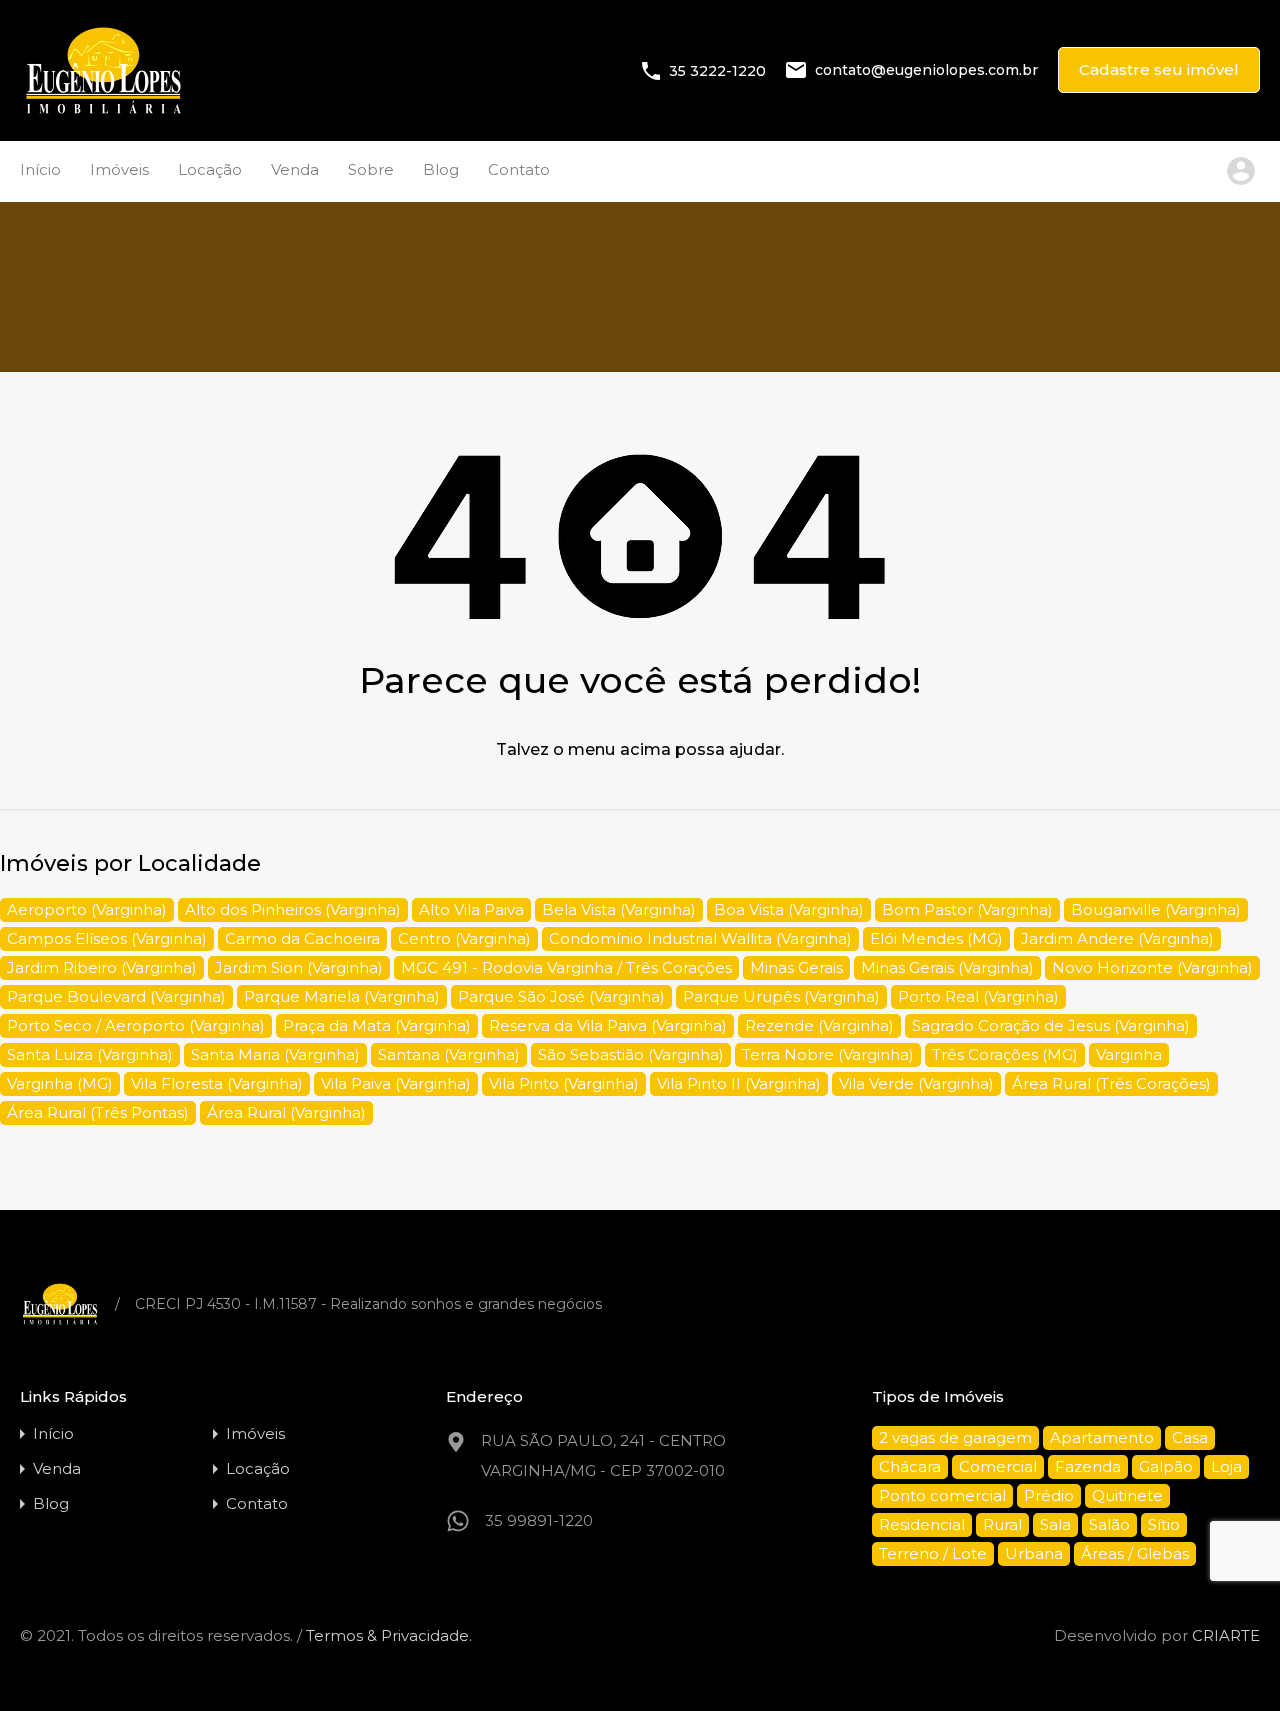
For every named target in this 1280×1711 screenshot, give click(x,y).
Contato (519, 169)
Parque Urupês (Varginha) (781, 996)
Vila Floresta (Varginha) (217, 1083)
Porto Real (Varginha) (978, 996)
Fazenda (1088, 1466)
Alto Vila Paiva (471, 909)
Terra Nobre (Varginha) (828, 1054)
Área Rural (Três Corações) (1111, 1083)
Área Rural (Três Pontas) (98, 1112)
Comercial (998, 1466)
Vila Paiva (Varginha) (396, 1083)
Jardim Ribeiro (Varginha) (102, 967)
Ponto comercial (942, 1495)
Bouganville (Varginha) (1156, 909)
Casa (1190, 1437)
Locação (210, 169)
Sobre (371, 169)
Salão (1109, 1524)
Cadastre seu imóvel (1159, 69)
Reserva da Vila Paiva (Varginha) (608, 1025)
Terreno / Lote (933, 1553)
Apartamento (1102, 1437)
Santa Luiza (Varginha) (90, 1054)
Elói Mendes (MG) (936, 938)
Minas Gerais (796, 967)
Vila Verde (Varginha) (916, 1083)
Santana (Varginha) (449, 1054)
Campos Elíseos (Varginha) (107, 938)
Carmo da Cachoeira (302, 938)
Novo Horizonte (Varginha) (1152, 967)
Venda (295, 169)
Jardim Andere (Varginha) (1117, 938)
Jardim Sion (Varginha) (299, 967)
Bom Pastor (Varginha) (967, 909)
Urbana (1034, 1553)
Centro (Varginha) (464, 938)
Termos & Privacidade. (389, 1635)
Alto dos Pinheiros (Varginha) (293, 909)
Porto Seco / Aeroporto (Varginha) (136, 1025)
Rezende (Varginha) (819, 1025)
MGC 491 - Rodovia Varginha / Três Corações (566, 967)
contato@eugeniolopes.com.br (926, 70)
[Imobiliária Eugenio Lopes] (103, 111)
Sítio (1164, 1524)
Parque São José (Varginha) (561, 996)
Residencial (922, 1524)
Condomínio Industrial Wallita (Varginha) (700, 938)
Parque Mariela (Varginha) (342, 996)
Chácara (910, 1466)
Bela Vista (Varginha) (619, 909)
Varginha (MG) (60, 1083)
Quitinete (1127, 1495)
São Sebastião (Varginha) (631, 1054)
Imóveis (119, 169)
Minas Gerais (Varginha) (947, 967)
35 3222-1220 (717, 70)
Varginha (1129, 1054)
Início (40, 169)
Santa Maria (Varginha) (275, 1054)
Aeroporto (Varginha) (87, 909)
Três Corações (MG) (1005, 1054)
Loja (1226, 1466)
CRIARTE (1226, 1635)
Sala (1055, 1524)
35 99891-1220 (539, 1520)
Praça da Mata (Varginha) (377, 1025)
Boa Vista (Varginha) (789, 909)
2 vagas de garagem (955, 1437)
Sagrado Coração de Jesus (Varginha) (1051, 1025)
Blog (441, 169)
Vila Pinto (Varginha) (564, 1083)
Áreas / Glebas (1135, 1553)
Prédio (1049, 1495)
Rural (1002, 1524)
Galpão (1166, 1466)
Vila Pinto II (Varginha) (739, 1083)
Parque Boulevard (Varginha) (116, 996)
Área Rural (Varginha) (286, 1112)
